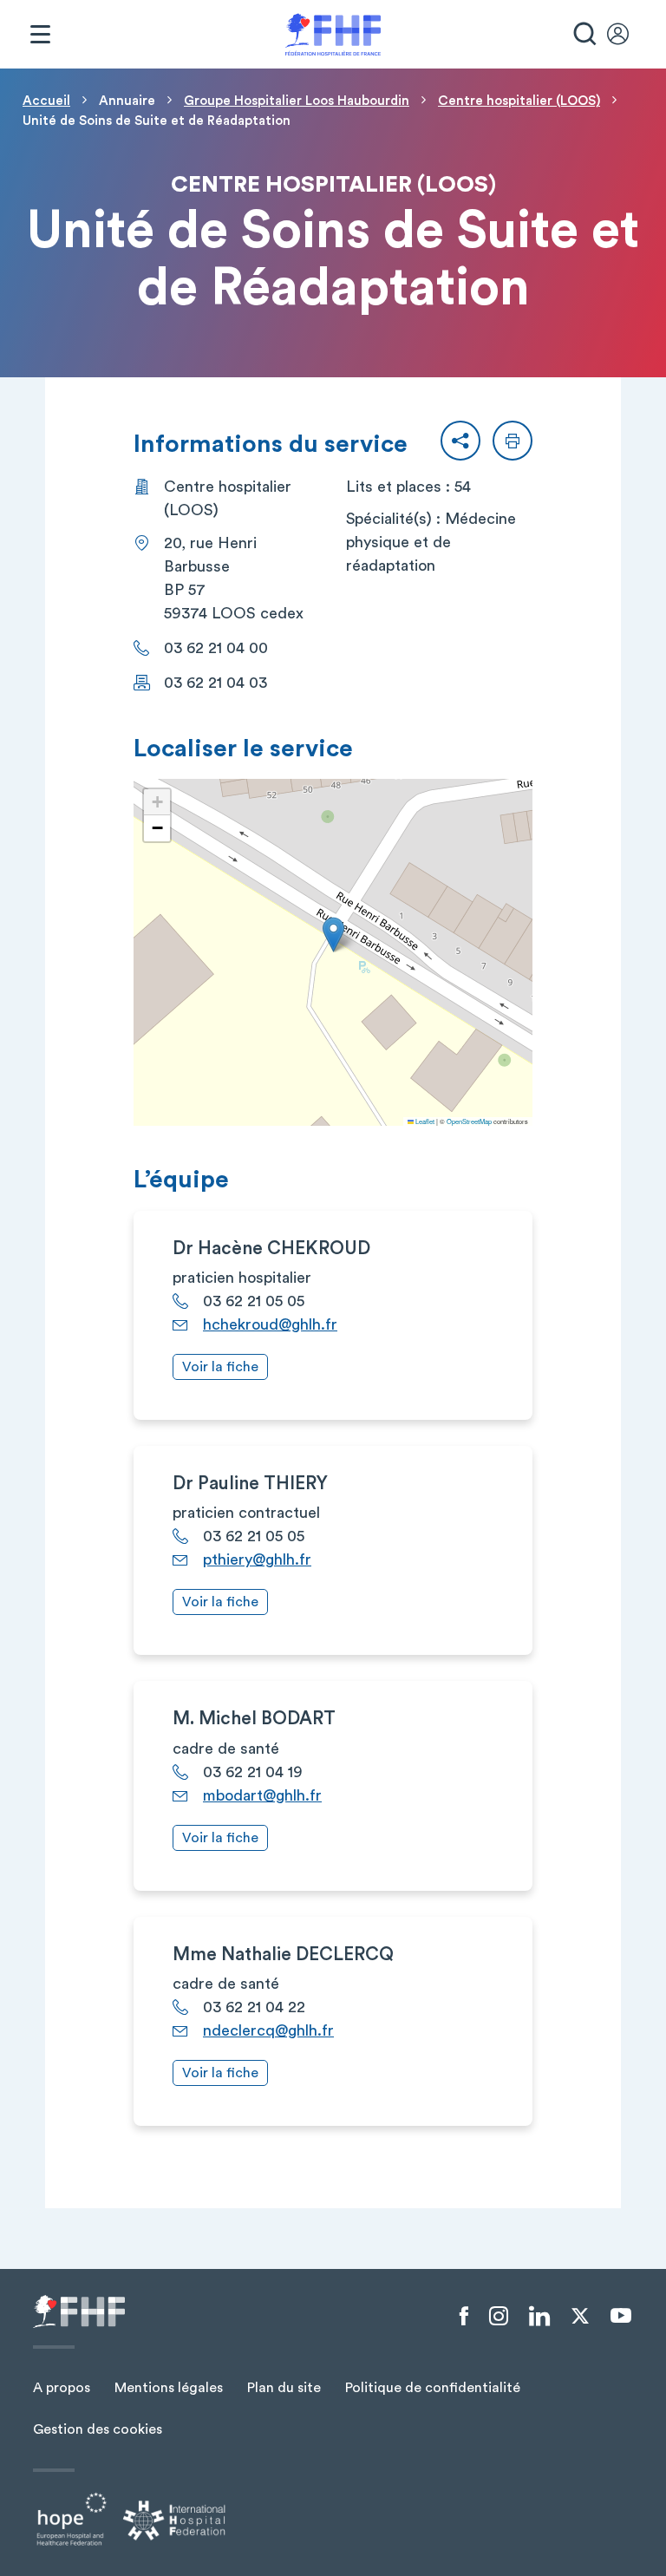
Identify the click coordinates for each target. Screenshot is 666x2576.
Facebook (464, 2317)
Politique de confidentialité (433, 2388)
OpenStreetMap (469, 1121)
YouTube (621, 2316)
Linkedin (539, 2317)
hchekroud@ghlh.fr (270, 1324)
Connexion (626, 35)
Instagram (499, 2317)
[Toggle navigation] (40, 35)
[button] (460, 441)
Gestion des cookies (98, 2429)
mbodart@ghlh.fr (262, 1795)
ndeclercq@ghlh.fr (268, 2030)
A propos (62, 2388)
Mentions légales (169, 2388)
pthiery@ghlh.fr (257, 1559)
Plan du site (284, 2388)
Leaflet (424, 1121)
